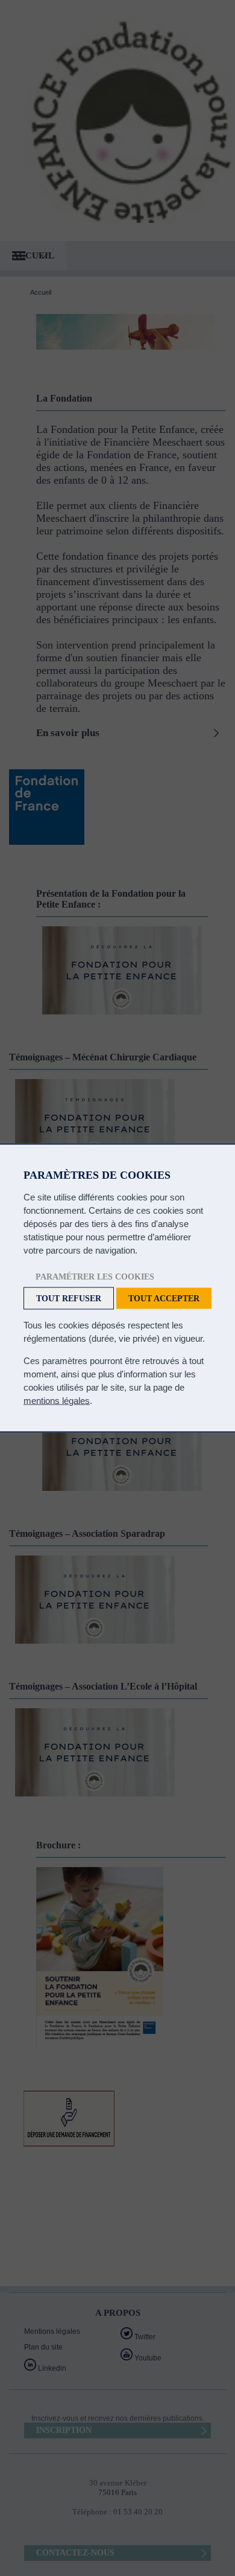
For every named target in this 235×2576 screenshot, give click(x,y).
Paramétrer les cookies (95, 1277)
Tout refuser (69, 1299)
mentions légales (57, 1401)
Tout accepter (164, 1299)
